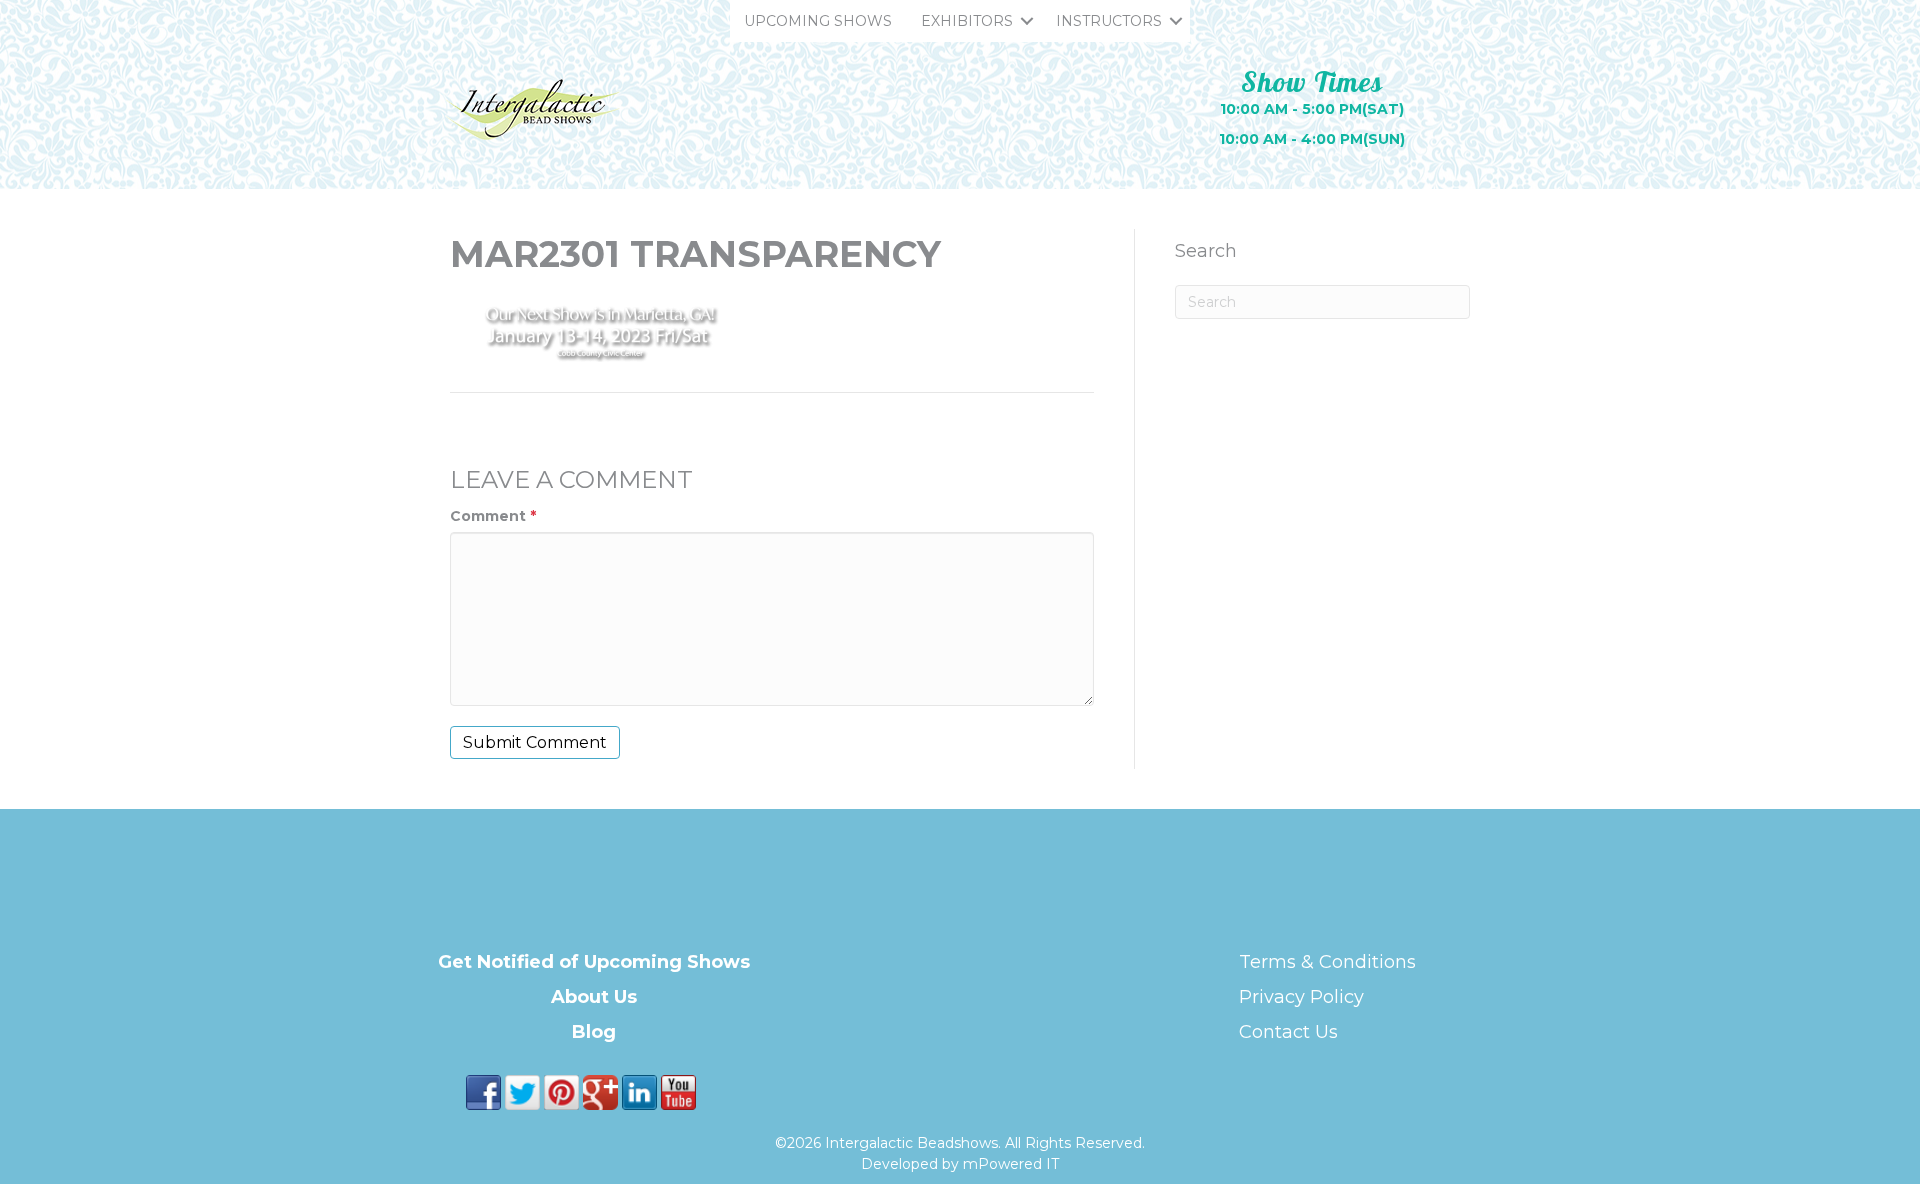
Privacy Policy (1301, 997)
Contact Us (1288, 1032)
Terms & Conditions (1327, 962)
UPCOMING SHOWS (818, 21)
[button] (1027, 21)
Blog (594, 1032)
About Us (594, 997)
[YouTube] (678, 1091)
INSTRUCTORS (1109, 21)
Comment (493, 516)
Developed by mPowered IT (960, 1164)
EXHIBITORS (967, 21)
